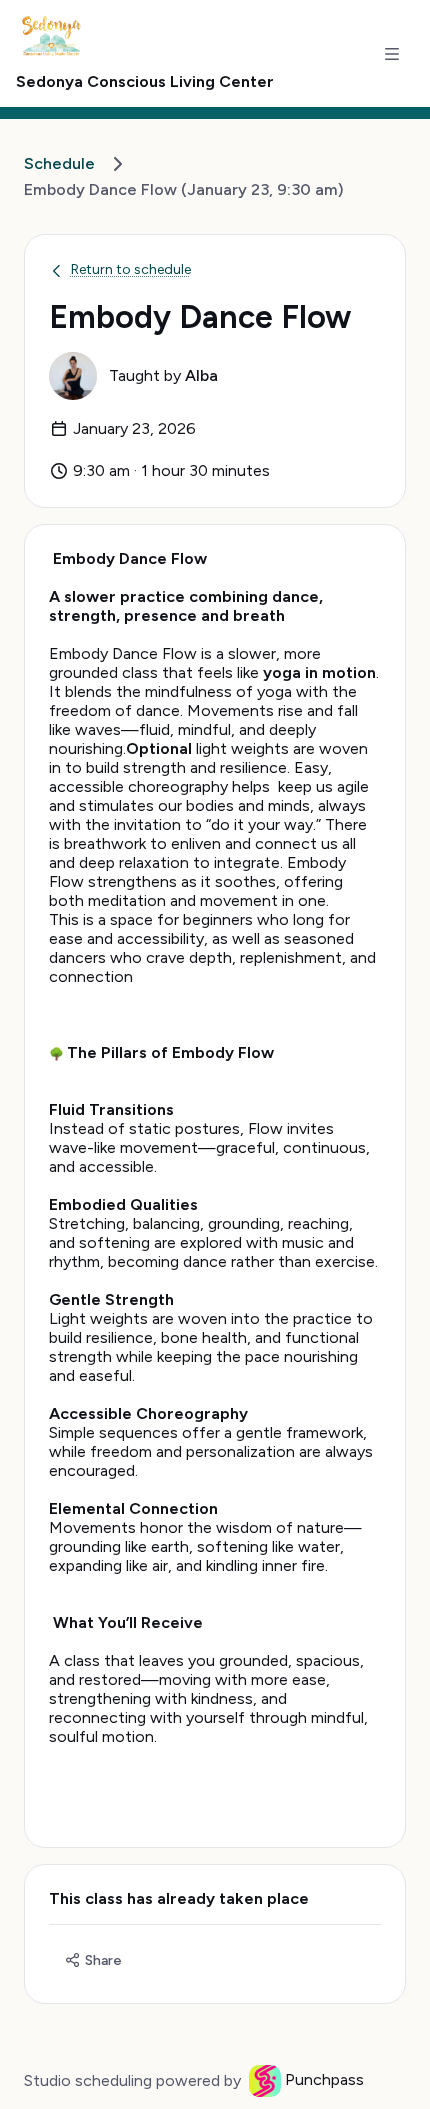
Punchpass (324, 2079)
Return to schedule (131, 269)
